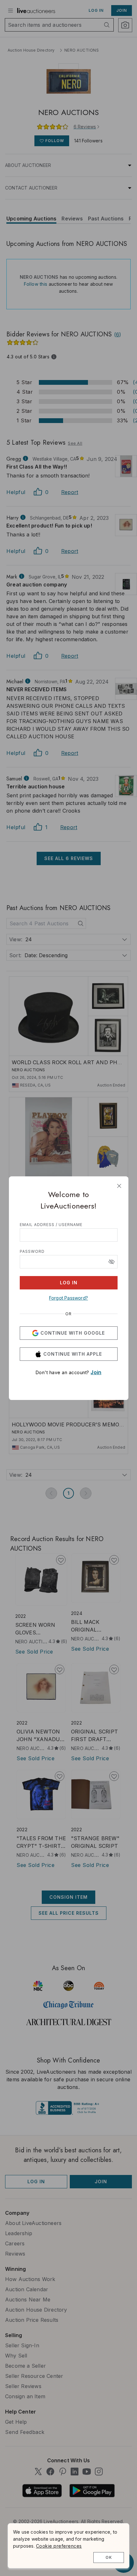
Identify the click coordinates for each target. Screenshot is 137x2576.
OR (68, 1314)
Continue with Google (73, 1333)
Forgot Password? (68, 1298)
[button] (112, 1262)
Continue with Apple (73, 1354)
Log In (69, 1283)
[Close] (119, 1186)
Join (96, 1372)
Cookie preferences (59, 2546)
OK (109, 2557)
